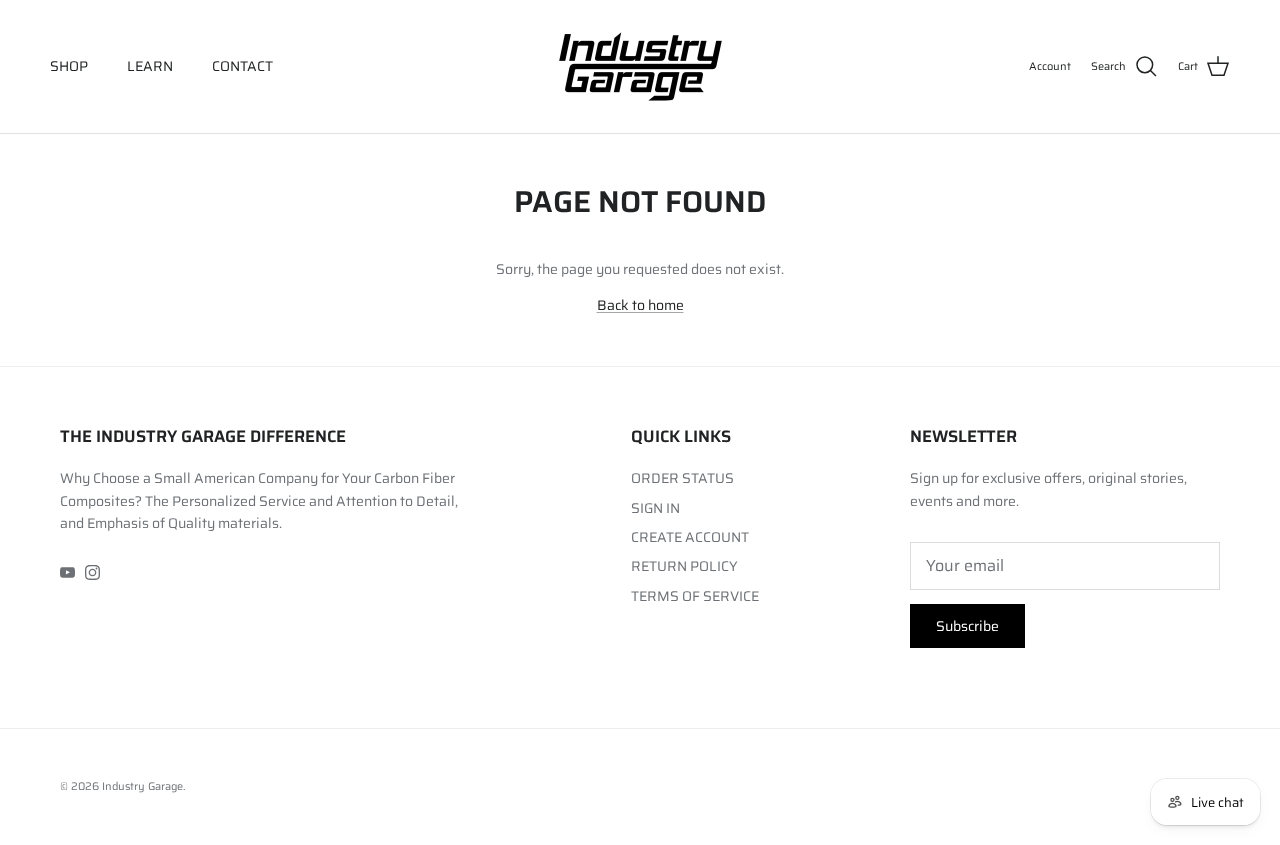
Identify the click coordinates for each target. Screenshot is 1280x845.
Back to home (640, 305)
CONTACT (242, 66)
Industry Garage (142, 786)
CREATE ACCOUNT (690, 537)
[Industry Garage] (640, 66)
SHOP (69, 66)
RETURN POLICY (684, 566)
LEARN (150, 66)
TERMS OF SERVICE (695, 596)
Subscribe (967, 626)
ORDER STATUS (682, 478)
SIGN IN (655, 508)
